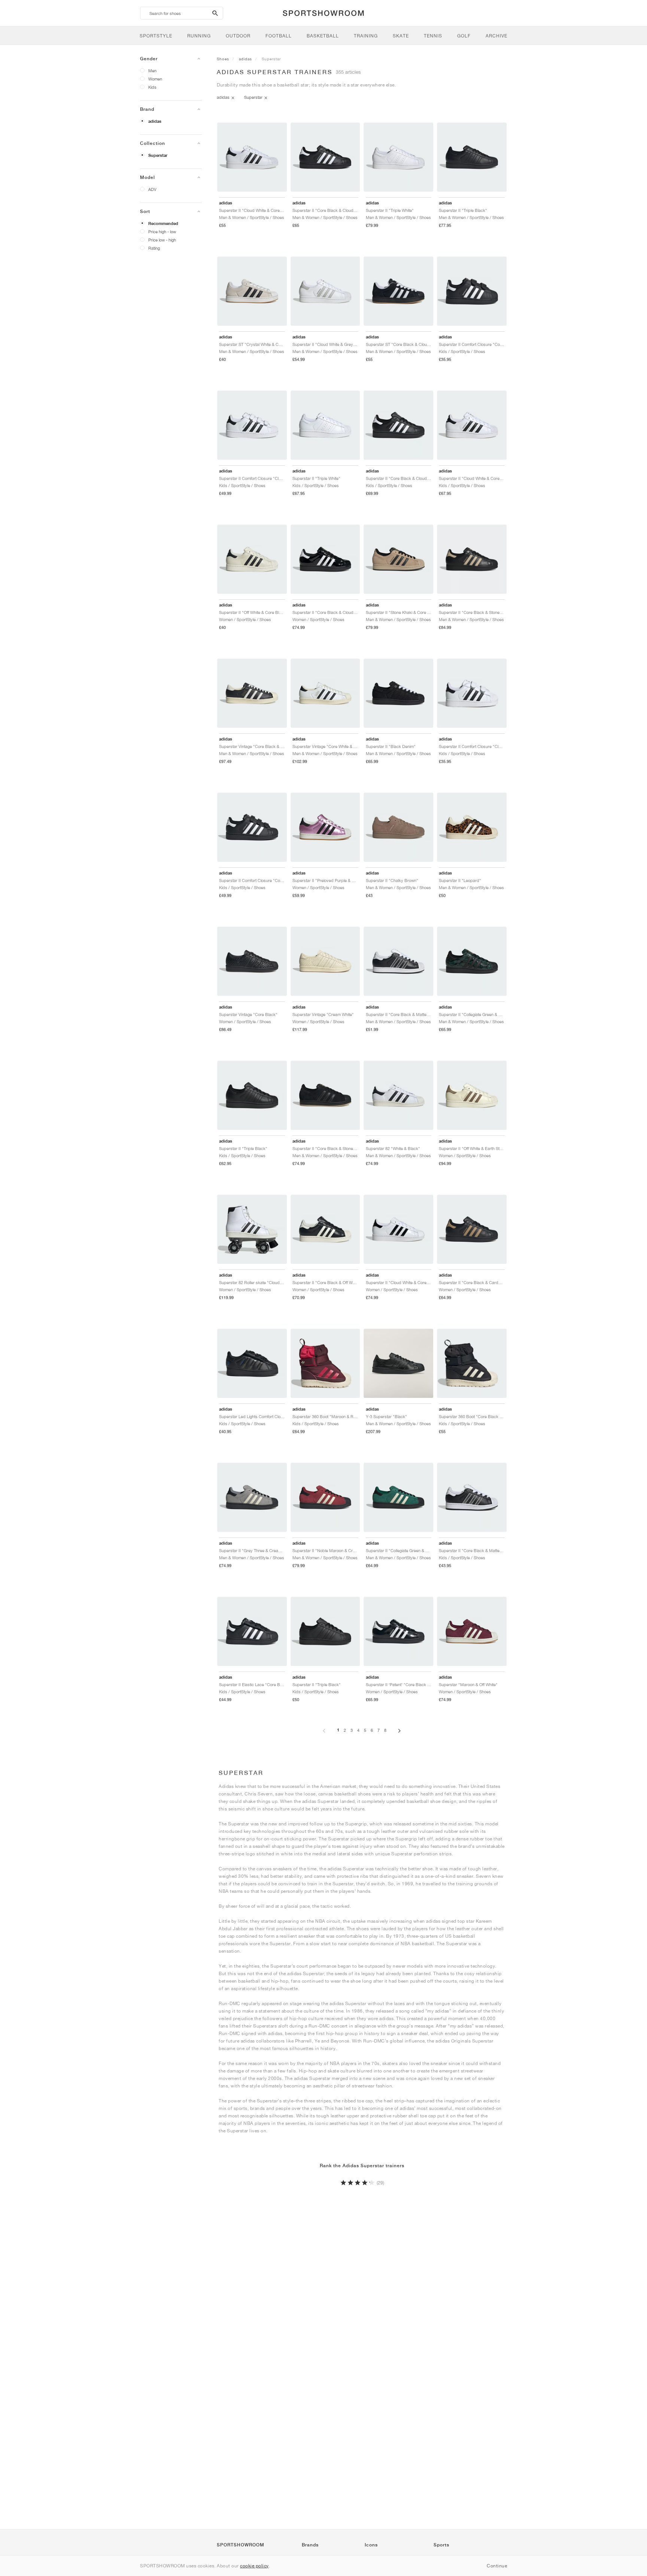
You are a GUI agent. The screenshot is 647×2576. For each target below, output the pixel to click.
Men (152, 71)
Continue (497, 2566)
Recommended (163, 223)
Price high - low (162, 232)
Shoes (223, 59)
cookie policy (254, 2566)
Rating (154, 248)
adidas (155, 121)
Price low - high (162, 240)
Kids (152, 87)
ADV (152, 189)
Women (155, 79)
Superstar (158, 155)
